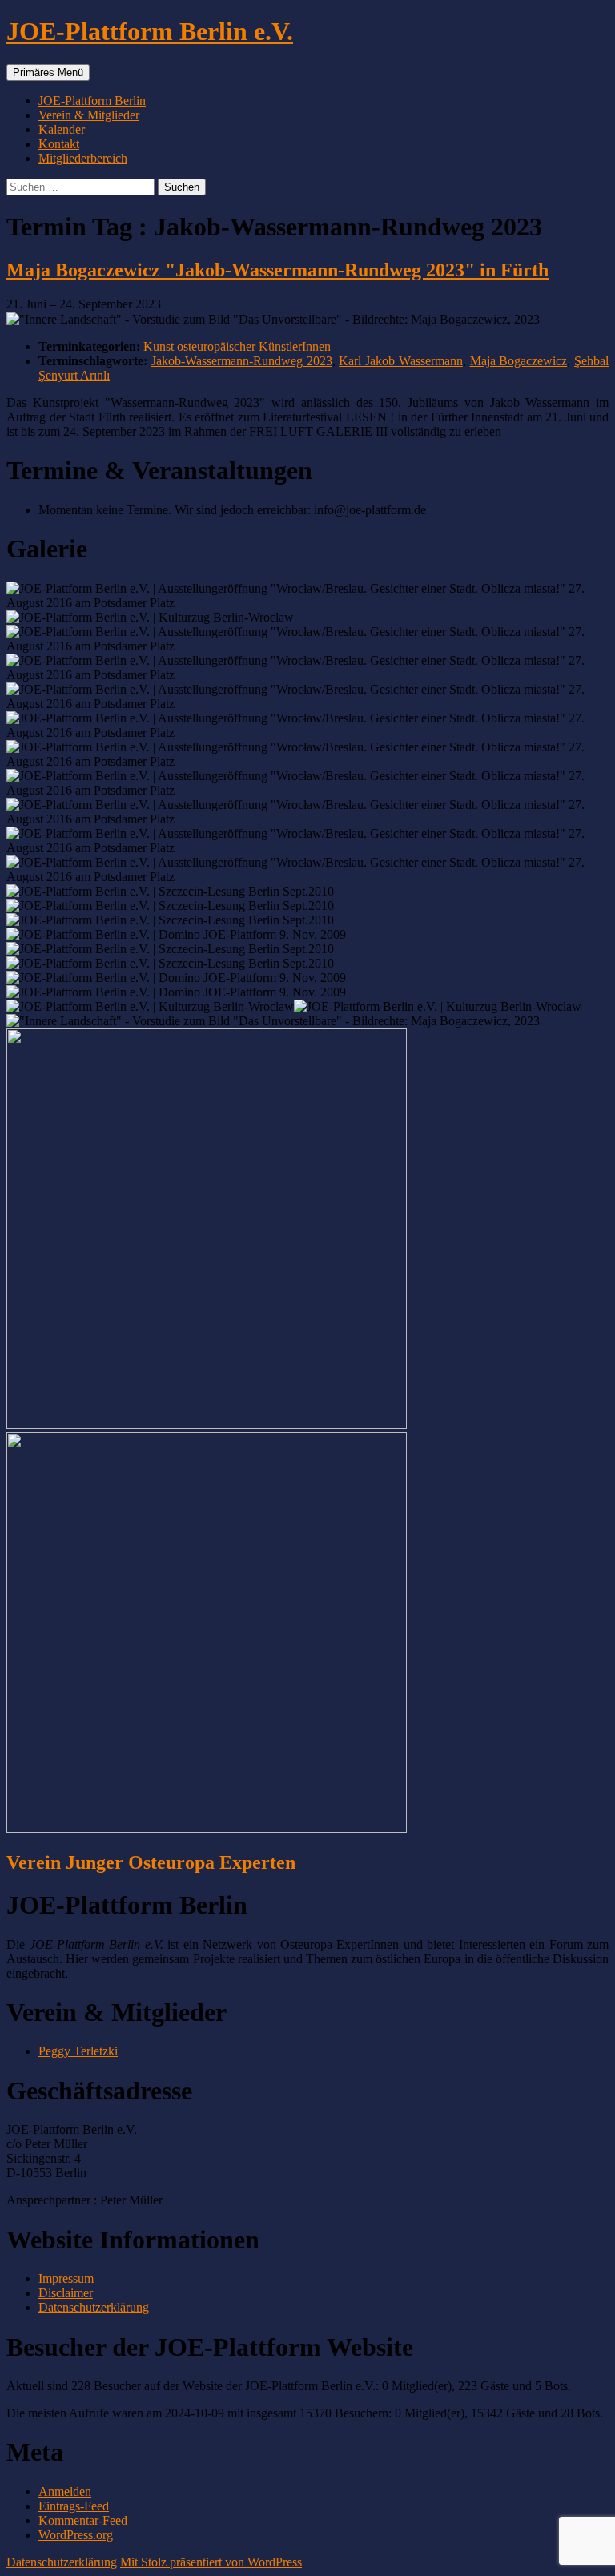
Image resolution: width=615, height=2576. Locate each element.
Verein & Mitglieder (89, 115)
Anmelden (65, 2491)
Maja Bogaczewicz (519, 361)
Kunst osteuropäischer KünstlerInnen (237, 346)
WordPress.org (76, 2535)
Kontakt (59, 144)
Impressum (66, 2278)
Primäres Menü (48, 72)
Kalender (62, 129)
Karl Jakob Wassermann (401, 361)
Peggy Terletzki (78, 2051)
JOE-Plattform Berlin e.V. (150, 31)
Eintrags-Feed (74, 2506)
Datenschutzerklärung (94, 2307)
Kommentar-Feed (83, 2520)
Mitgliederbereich (83, 158)
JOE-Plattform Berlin (92, 101)
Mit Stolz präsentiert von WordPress (211, 2562)
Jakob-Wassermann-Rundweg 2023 (242, 361)
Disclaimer (66, 2293)
